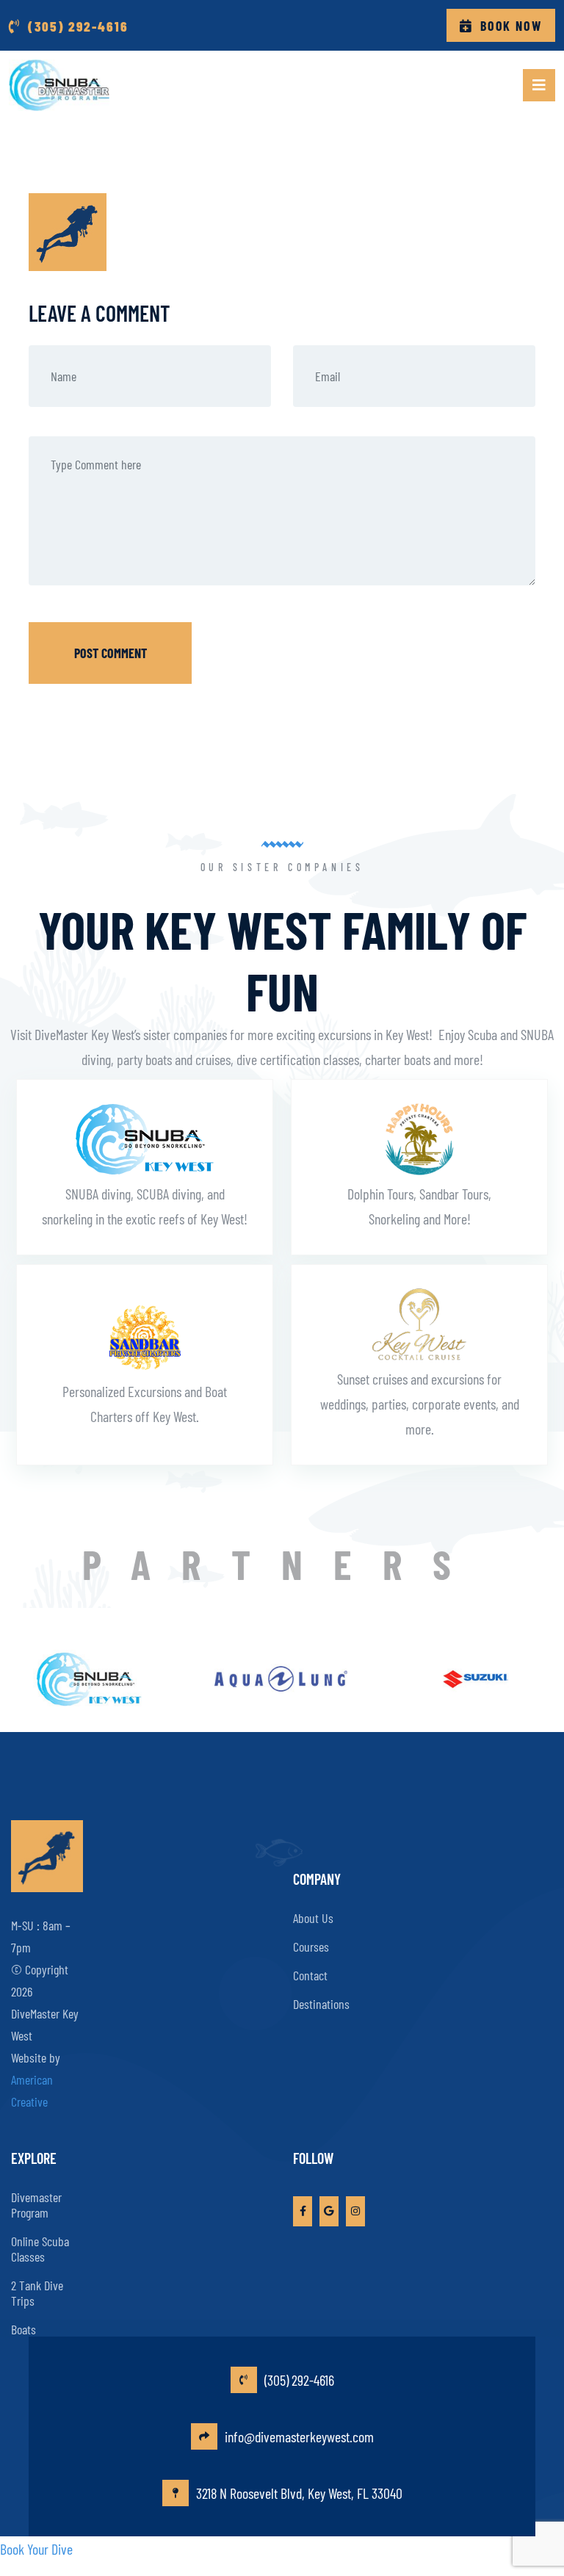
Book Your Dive (36, 2549)
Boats (23, 2329)
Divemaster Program (36, 2205)
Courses (311, 1947)
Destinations (321, 2004)
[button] (539, 85)
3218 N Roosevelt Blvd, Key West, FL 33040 (299, 2493)
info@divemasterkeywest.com (299, 2436)
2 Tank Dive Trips (37, 2293)
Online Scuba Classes (40, 2249)
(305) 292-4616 (299, 2380)
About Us (313, 1918)
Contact (310, 1975)
